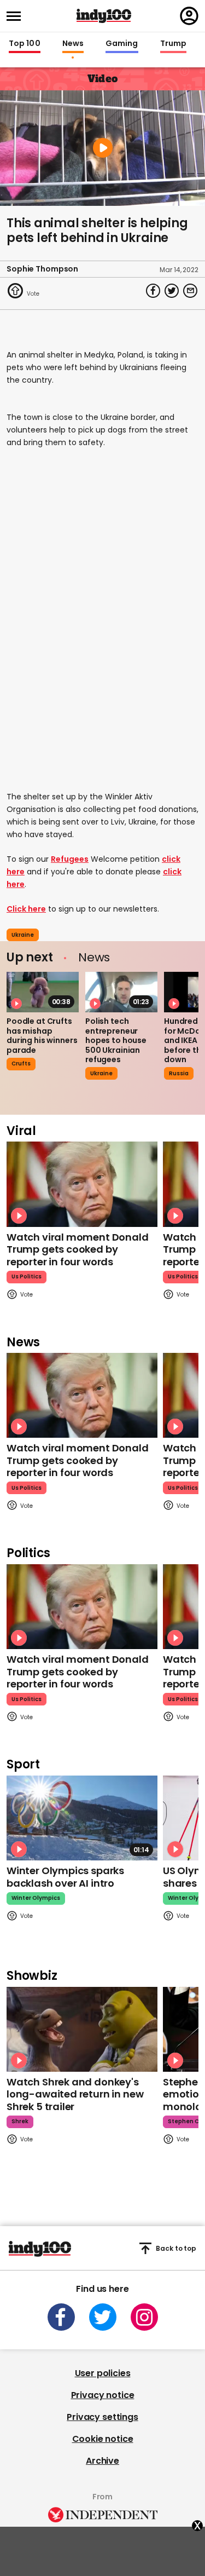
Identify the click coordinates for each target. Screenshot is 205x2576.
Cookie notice (103, 2439)
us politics (27, 1277)
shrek (20, 2121)
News (73, 44)
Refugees (70, 859)
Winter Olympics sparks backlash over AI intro (65, 1877)
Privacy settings (102, 2417)
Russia (179, 1073)
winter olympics (36, 1898)
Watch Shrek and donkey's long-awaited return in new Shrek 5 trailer (75, 2094)
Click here (26, 909)
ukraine (23, 935)
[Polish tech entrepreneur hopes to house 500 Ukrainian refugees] (121, 992)
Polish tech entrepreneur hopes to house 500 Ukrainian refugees (116, 1040)
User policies (103, 2373)
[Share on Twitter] (172, 291)
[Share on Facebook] (153, 291)
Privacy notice (103, 2395)
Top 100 (25, 44)
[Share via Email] (190, 291)
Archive (102, 2461)
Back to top (176, 2248)
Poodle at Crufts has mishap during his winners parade (42, 1036)
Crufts (21, 1064)
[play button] (102, 148)
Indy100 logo (104, 16)
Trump (173, 44)
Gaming (122, 44)
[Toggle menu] (17, 16)
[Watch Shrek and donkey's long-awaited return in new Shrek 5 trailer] (82, 2029)
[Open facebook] (61, 2317)
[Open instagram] (144, 2317)
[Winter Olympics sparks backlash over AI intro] (82, 1818)
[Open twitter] (103, 2317)
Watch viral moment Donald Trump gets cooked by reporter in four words (78, 1249)
